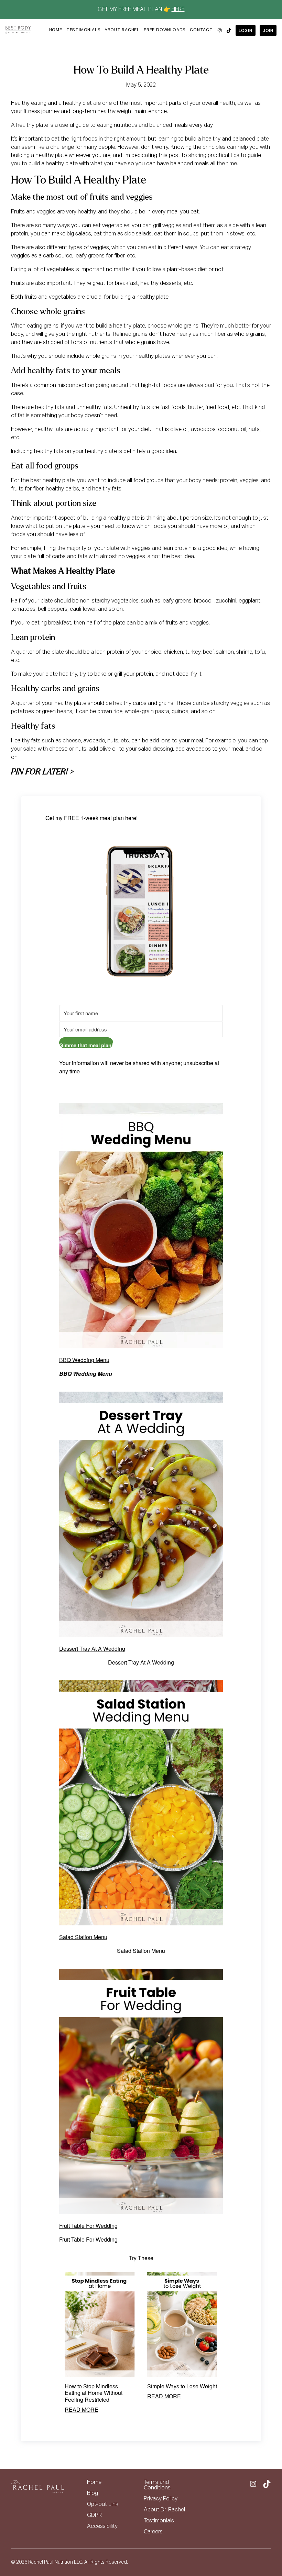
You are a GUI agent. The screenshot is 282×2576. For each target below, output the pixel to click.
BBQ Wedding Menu (84, 1360)
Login (246, 31)
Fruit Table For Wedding (88, 2226)
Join (268, 31)
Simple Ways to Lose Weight (182, 2386)
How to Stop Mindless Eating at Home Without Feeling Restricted (94, 2393)
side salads (138, 234)
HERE (178, 10)
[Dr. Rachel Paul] (18, 30)
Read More (82, 2409)
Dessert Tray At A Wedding (92, 1649)
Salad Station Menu (83, 1937)
